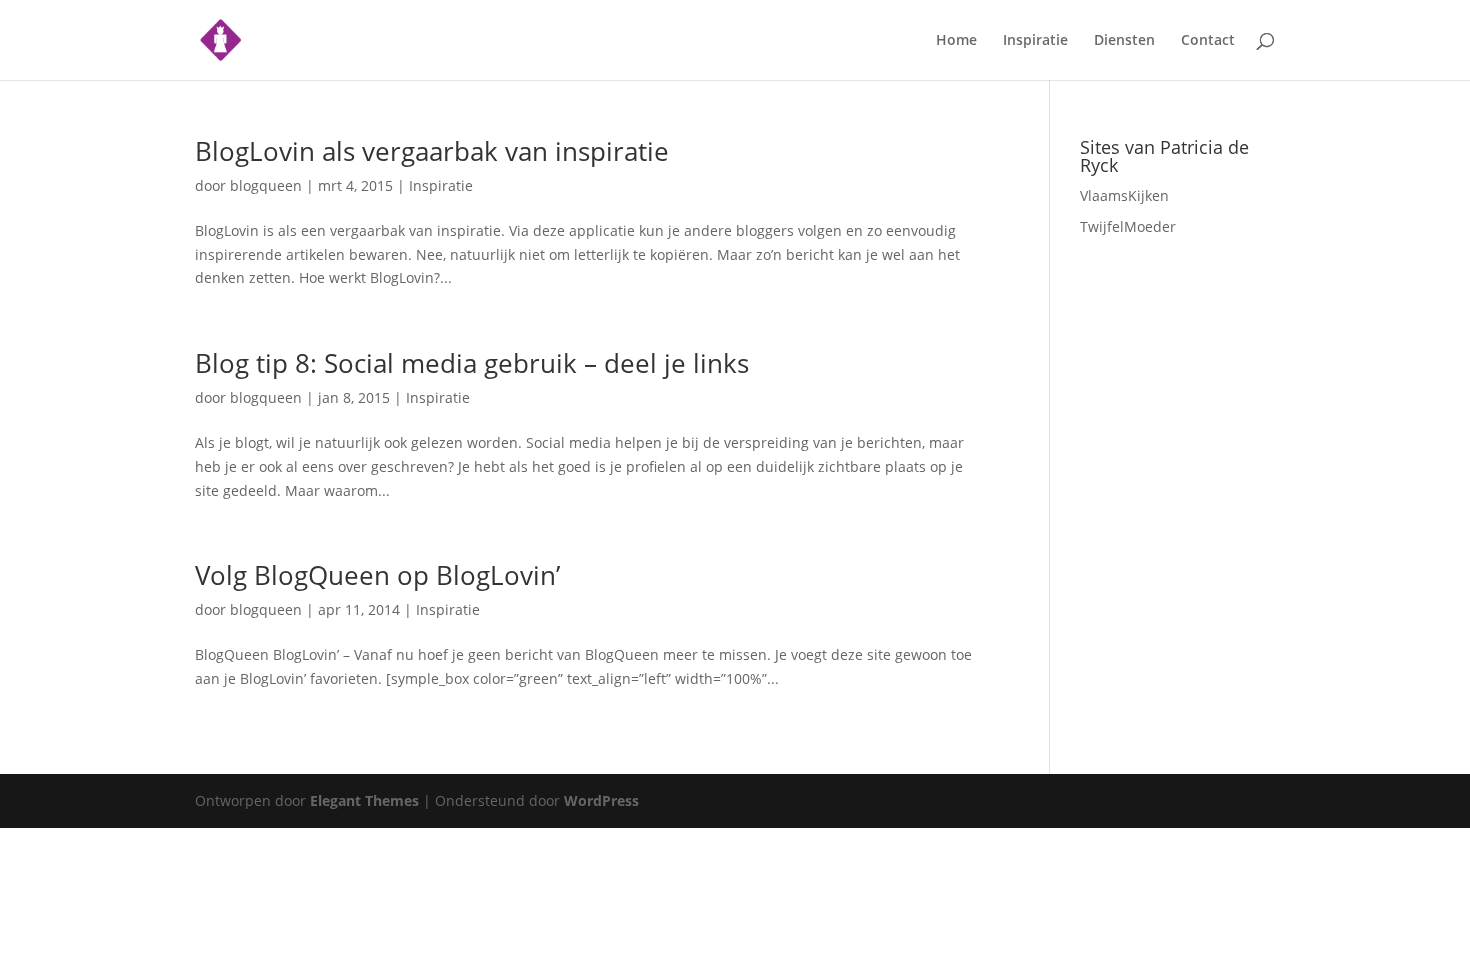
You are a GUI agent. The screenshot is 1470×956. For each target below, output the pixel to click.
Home (956, 41)
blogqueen (266, 185)
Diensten (1124, 41)
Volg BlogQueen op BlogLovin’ (377, 575)
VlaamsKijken (1124, 195)
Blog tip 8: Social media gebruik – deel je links (472, 363)
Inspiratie (1035, 41)
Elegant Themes (364, 800)
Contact (1208, 41)
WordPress (601, 800)
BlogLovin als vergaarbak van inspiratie (432, 151)
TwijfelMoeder (1128, 226)
